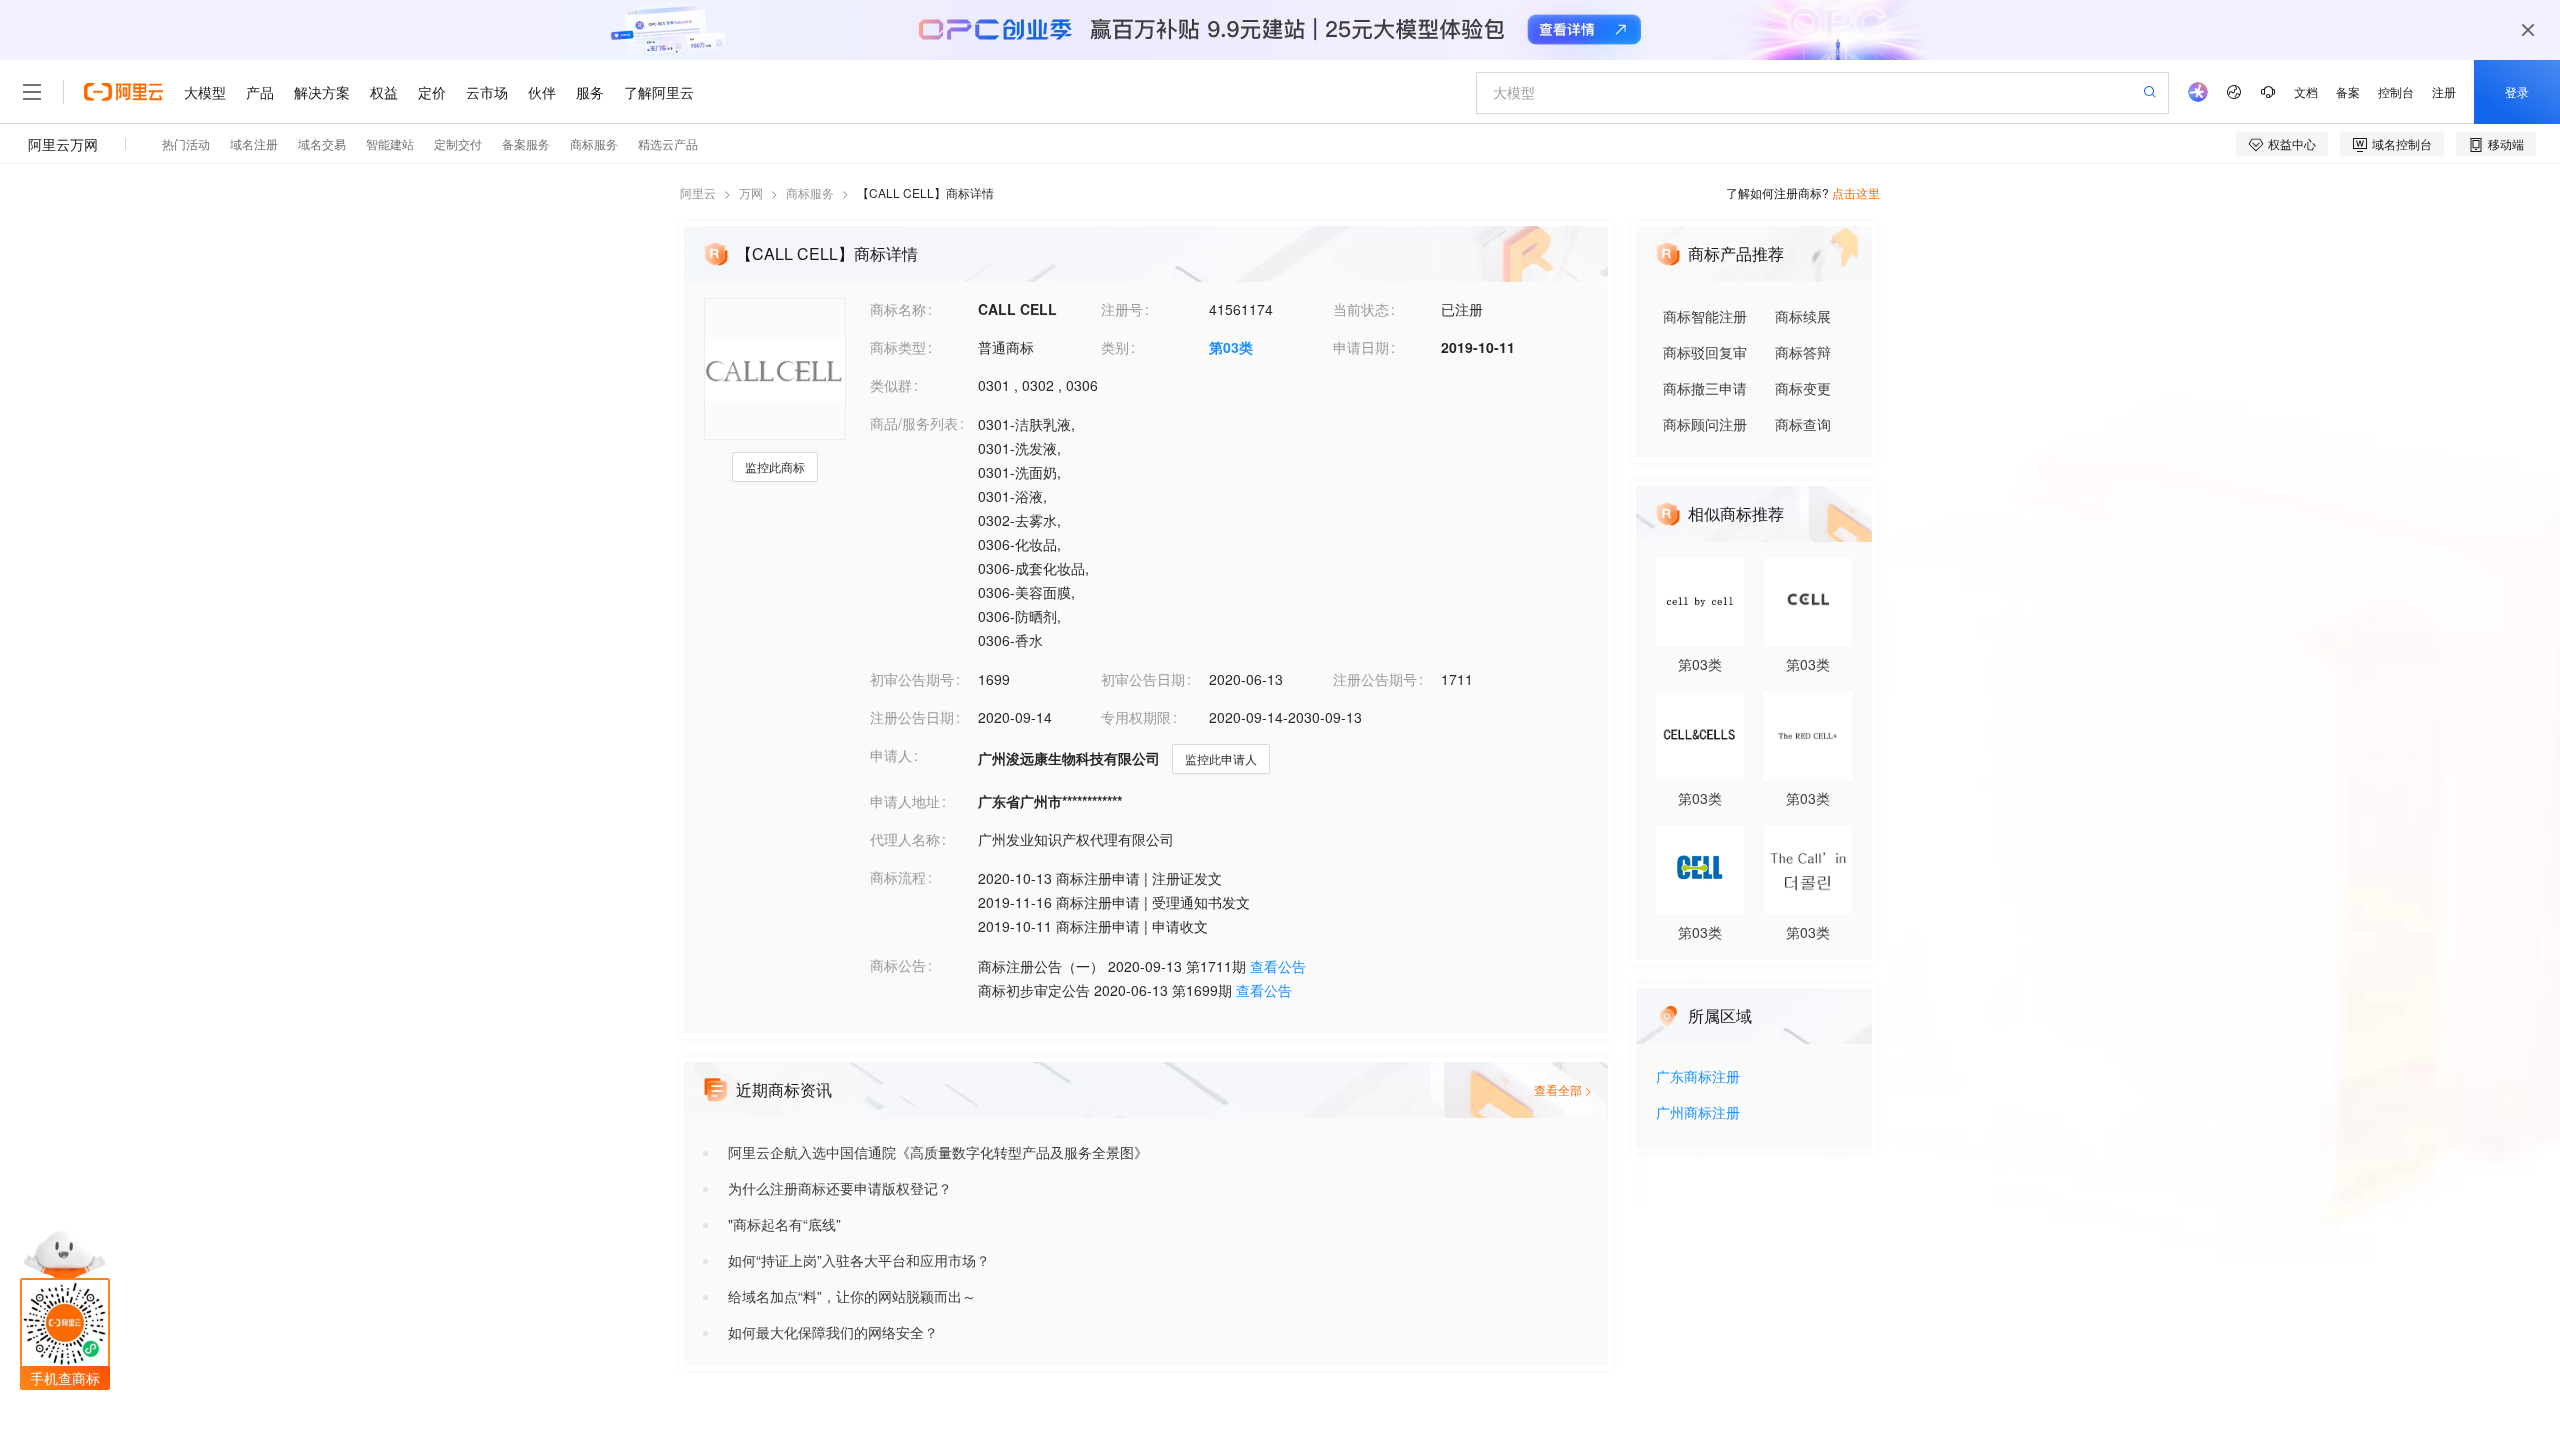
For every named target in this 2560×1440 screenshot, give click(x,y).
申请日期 (1361, 347)
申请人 (891, 755)
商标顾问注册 (1705, 424)
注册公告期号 (1375, 679)
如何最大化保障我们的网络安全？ (833, 1332)
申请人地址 (905, 801)
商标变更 (1803, 388)
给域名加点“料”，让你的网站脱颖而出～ (852, 1296)
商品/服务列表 (914, 423)
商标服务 (810, 192)
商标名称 (898, 309)
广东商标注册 (1698, 1077)
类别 (1115, 347)
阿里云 (698, 192)
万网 (751, 192)
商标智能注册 (1705, 316)
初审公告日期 (1143, 679)
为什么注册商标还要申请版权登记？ (840, 1188)
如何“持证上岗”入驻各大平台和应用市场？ (859, 1260)
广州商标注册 (1698, 1113)
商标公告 (898, 965)
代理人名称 (905, 839)
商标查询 (1803, 424)
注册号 (1122, 309)
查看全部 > (1563, 1089)
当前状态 (1361, 309)
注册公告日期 (912, 717)
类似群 (891, 385)
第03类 (1231, 347)
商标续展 (1803, 316)
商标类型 (898, 347)
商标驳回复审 (1705, 352)
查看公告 (1278, 966)
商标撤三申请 (1705, 388)
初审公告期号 (912, 679)
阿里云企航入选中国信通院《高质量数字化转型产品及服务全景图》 (938, 1152)
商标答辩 (1803, 352)
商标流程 (898, 877)
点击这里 (1856, 192)
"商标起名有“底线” (784, 1224)
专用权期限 (1136, 717)
